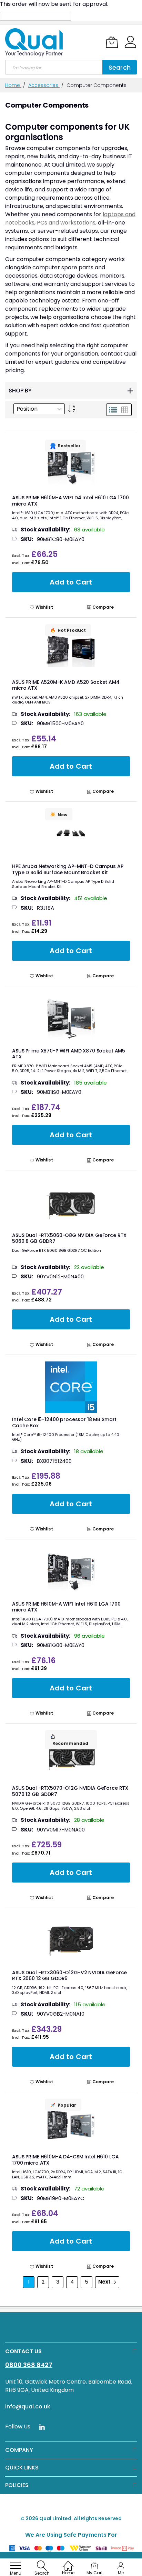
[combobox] (54, 67)
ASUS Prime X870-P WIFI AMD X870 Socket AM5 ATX (69, 1054)
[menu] (16, 2566)
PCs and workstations (66, 223)
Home (13, 85)
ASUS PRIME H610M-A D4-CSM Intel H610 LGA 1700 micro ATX (65, 2160)
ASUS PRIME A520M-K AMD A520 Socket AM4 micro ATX (66, 685)
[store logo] (34, 42)
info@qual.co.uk (28, 2407)
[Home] (68, 2562)
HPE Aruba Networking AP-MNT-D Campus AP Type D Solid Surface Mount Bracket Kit (68, 869)
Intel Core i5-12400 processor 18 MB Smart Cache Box (64, 1422)
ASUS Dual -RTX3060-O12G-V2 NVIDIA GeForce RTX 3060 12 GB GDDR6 (69, 1976)
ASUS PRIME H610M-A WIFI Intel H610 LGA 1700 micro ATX (66, 1607)
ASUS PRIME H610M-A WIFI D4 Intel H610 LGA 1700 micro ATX (70, 501)
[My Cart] (112, 42)
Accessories (44, 85)
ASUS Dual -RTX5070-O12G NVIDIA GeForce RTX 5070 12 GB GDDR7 (70, 1791)
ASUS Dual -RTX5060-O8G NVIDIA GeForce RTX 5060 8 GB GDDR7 (69, 1238)
